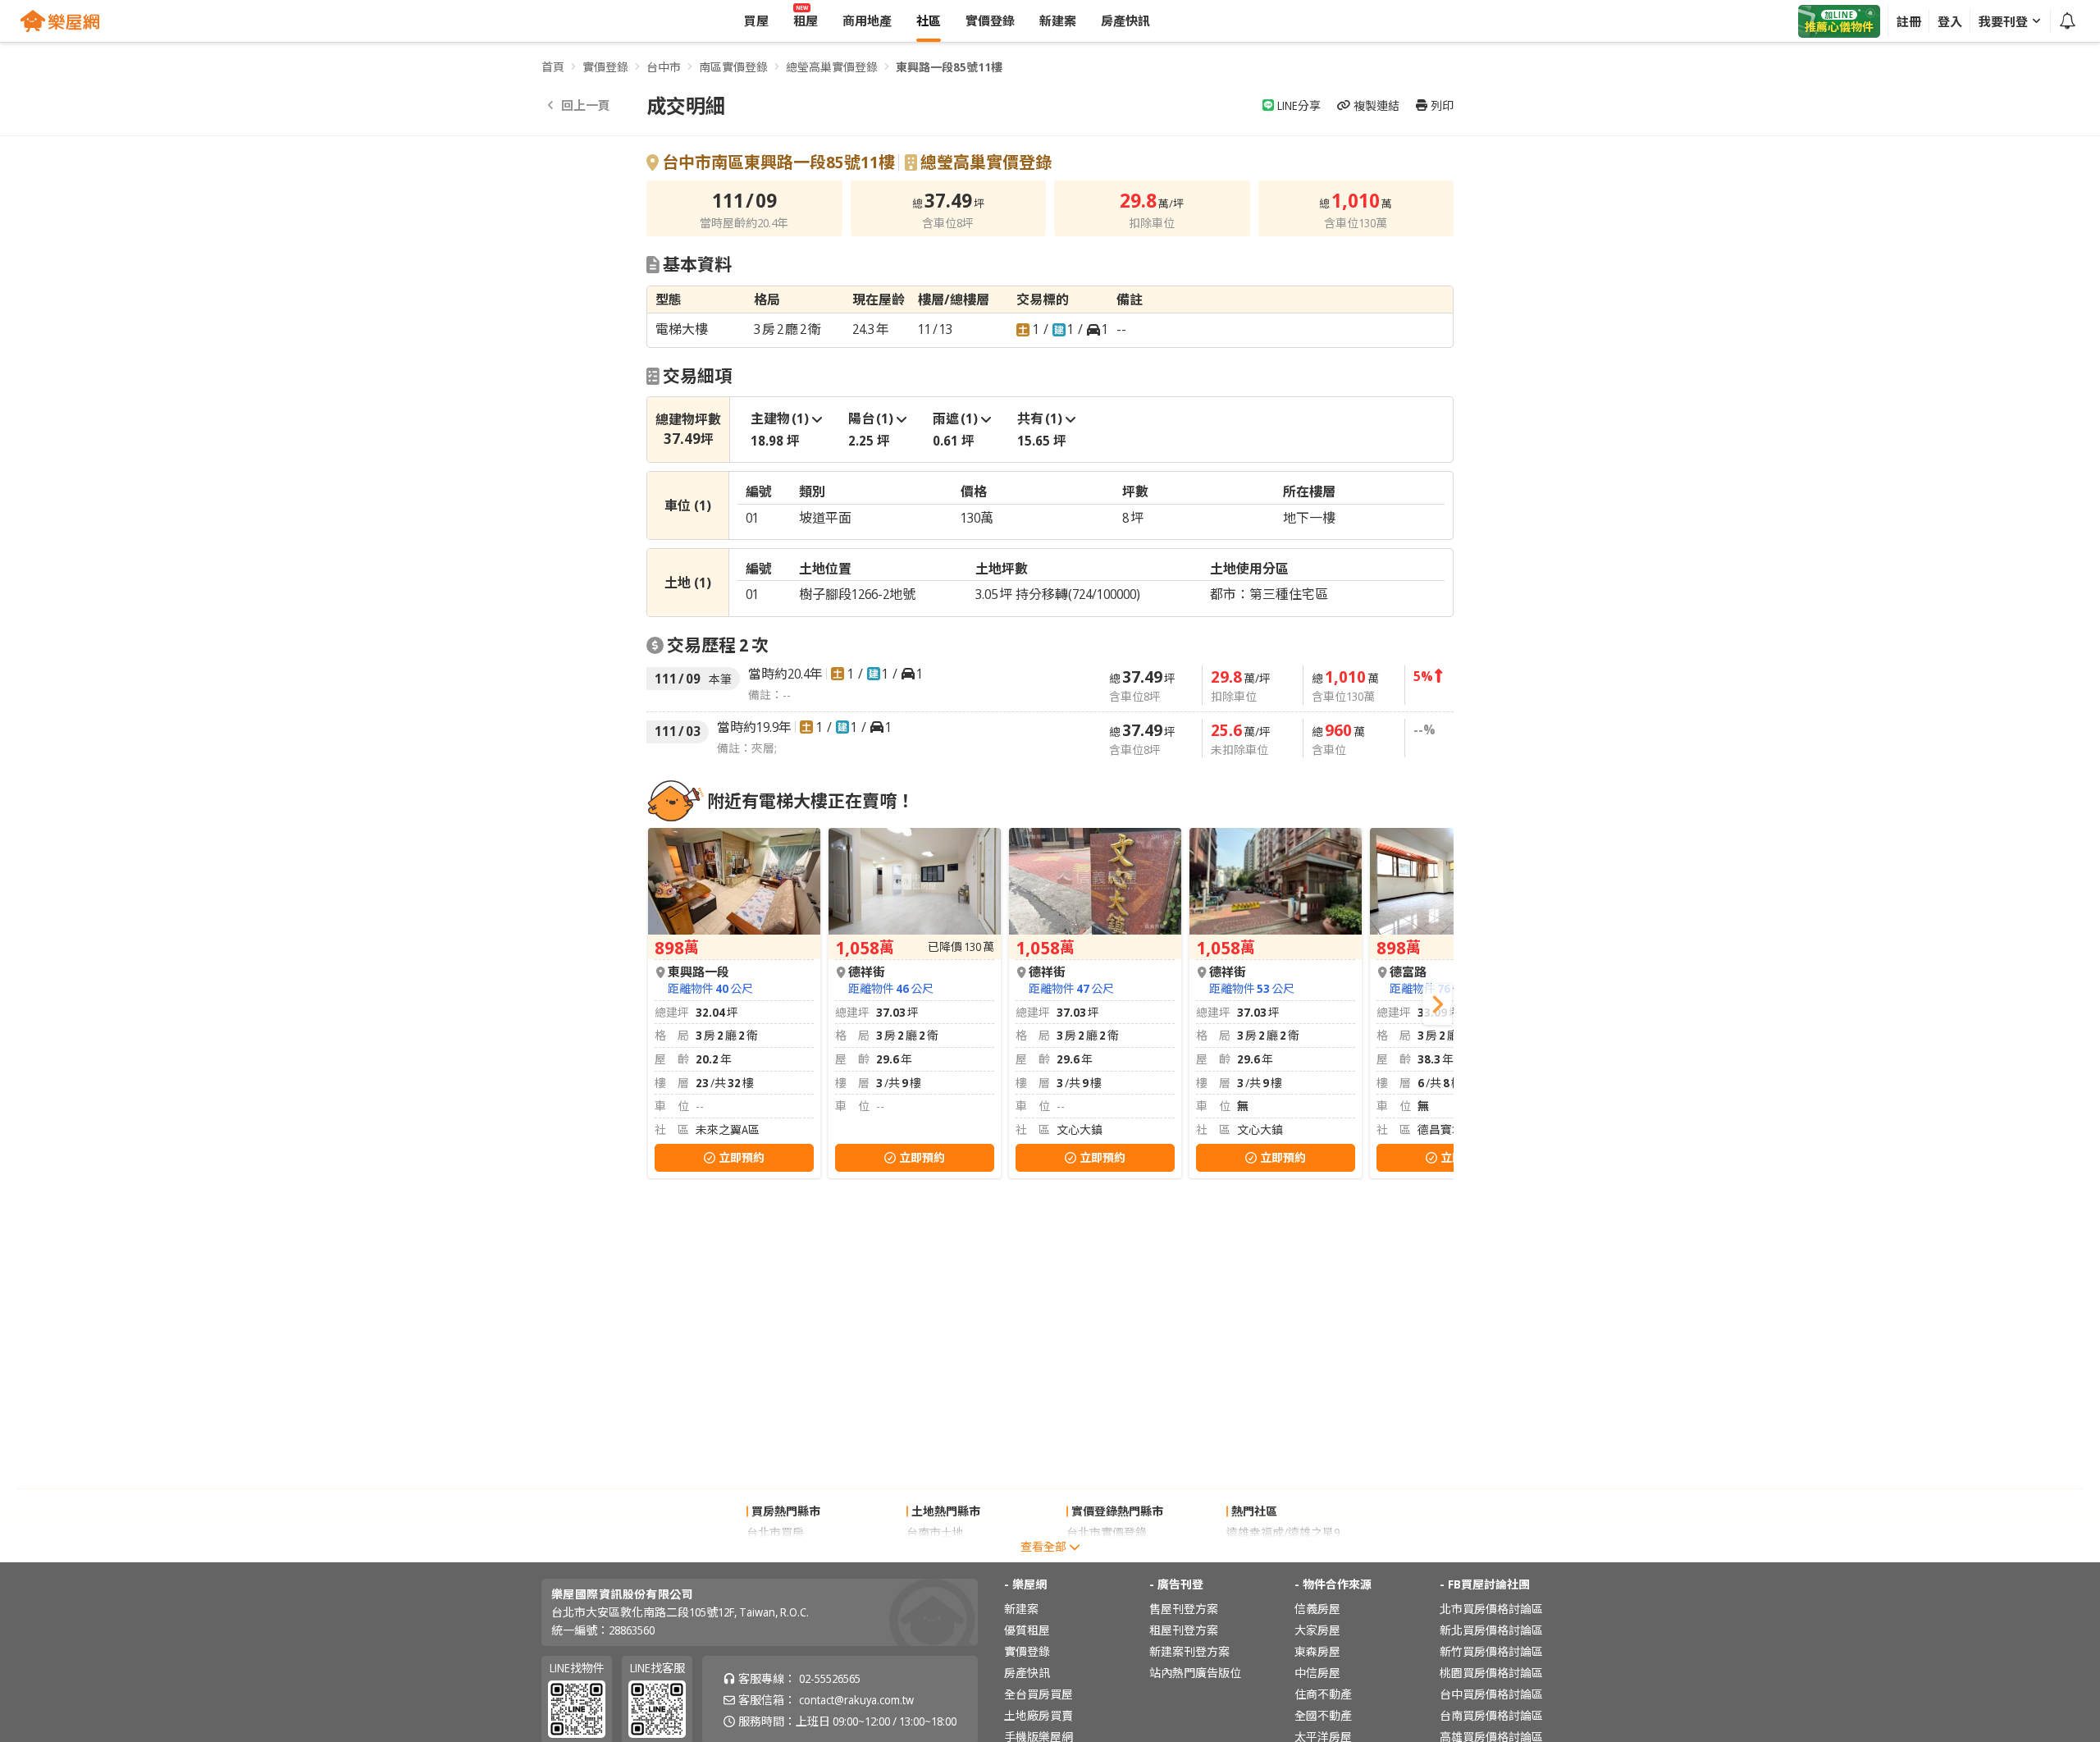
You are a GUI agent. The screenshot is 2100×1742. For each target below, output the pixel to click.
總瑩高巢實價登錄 (832, 67)
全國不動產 (1323, 1715)
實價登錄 (605, 67)
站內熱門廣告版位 (1195, 1673)
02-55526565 (830, 1678)
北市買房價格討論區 (1491, 1609)
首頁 (553, 67)
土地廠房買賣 (1039, 1715)
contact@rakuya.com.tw (856, 1700)
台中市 (664, 67)
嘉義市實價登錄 (1107, 1554)
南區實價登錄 (733, 67)
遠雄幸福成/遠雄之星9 (1283, 1532)
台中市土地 (935, 1554)
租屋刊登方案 (1184, 1630)
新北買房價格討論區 (1491, 1630)
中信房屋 (1317, 1673)
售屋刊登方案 (1184, 1609)
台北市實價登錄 (1107, 1532)
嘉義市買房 (775, 1554)
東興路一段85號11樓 (949, 67)
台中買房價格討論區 (1491, 1694)
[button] (1437, 1004)
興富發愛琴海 (1261, 1554)
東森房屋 (1317, 1651)
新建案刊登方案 (1189, 1651)
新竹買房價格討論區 (1491, 1651)
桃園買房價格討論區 (1491, 1673)
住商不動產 (1323, 1694)
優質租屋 (1027, 1630)
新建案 (1021, 1609)
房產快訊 (1027, 1673)
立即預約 (742, 1157)
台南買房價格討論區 (1491, 1715)
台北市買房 (775, 1532)
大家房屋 (1317, 1630)
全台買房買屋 (1039, 1694)
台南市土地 (935, 1532)
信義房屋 (1317, 1609)
